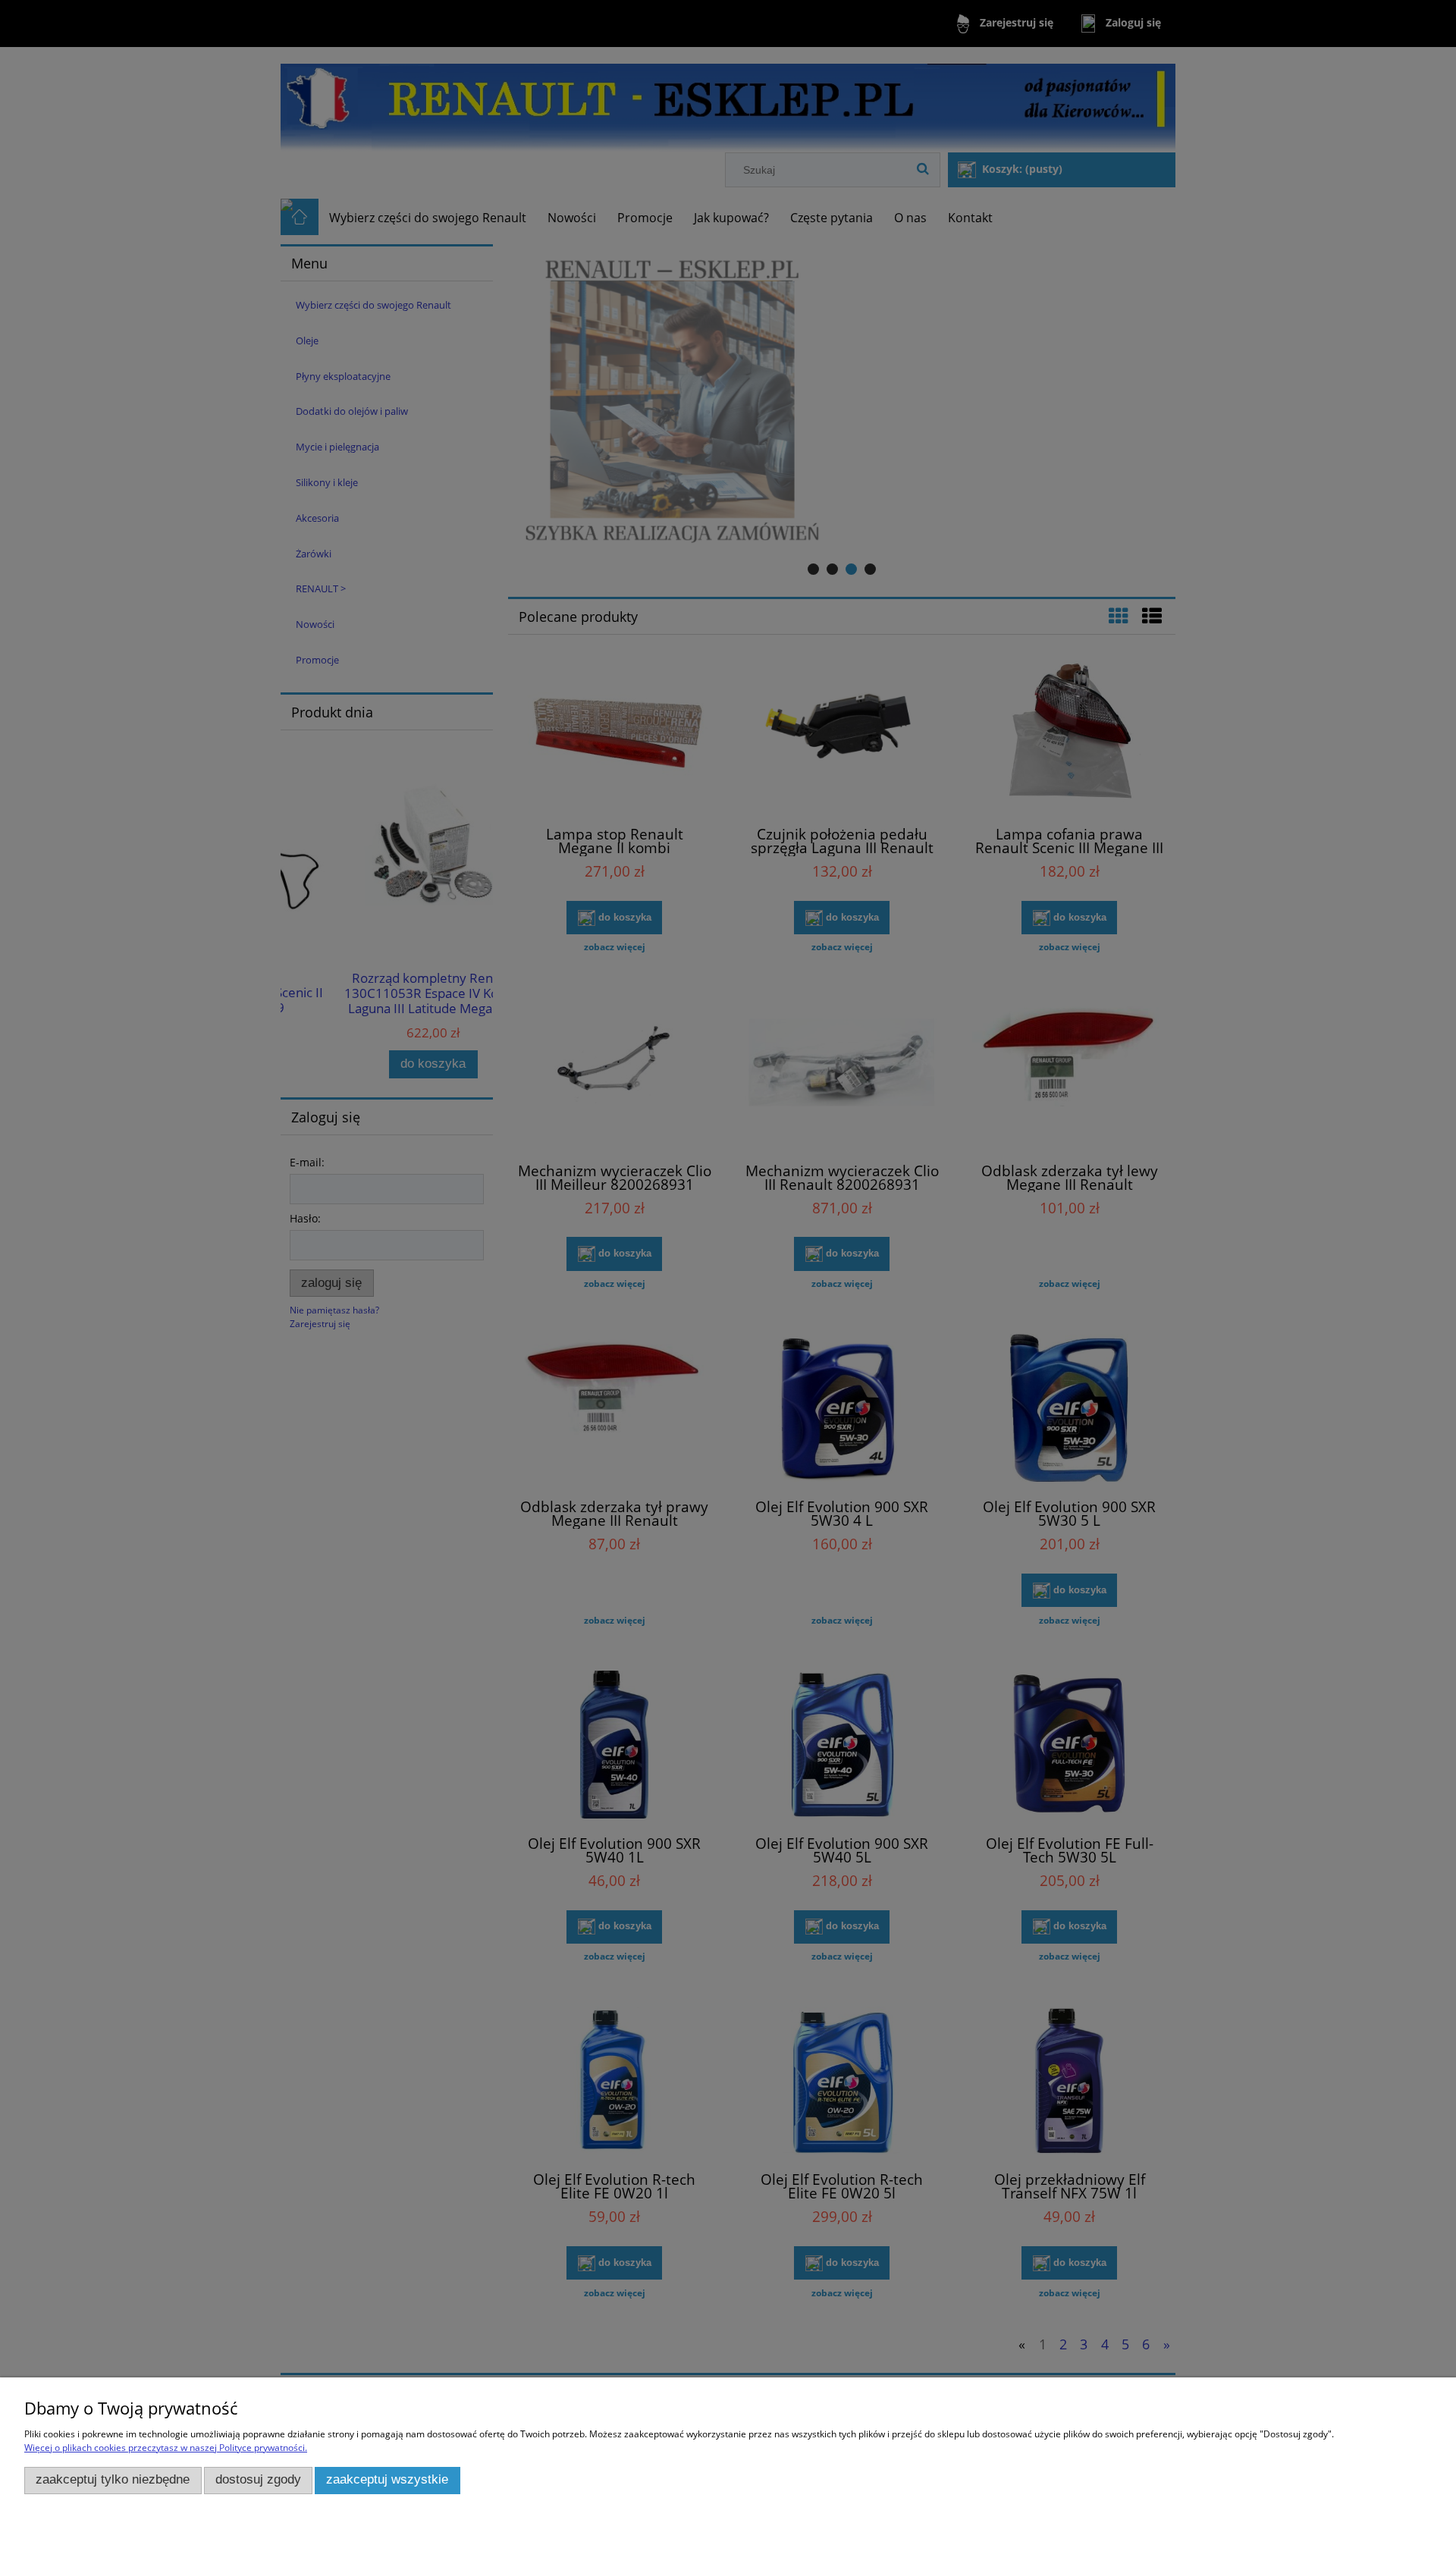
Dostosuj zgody (258, 2479)
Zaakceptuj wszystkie (387, 2479)
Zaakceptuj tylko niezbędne (113, 2479)
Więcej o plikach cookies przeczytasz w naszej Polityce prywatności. (166, 2448)
